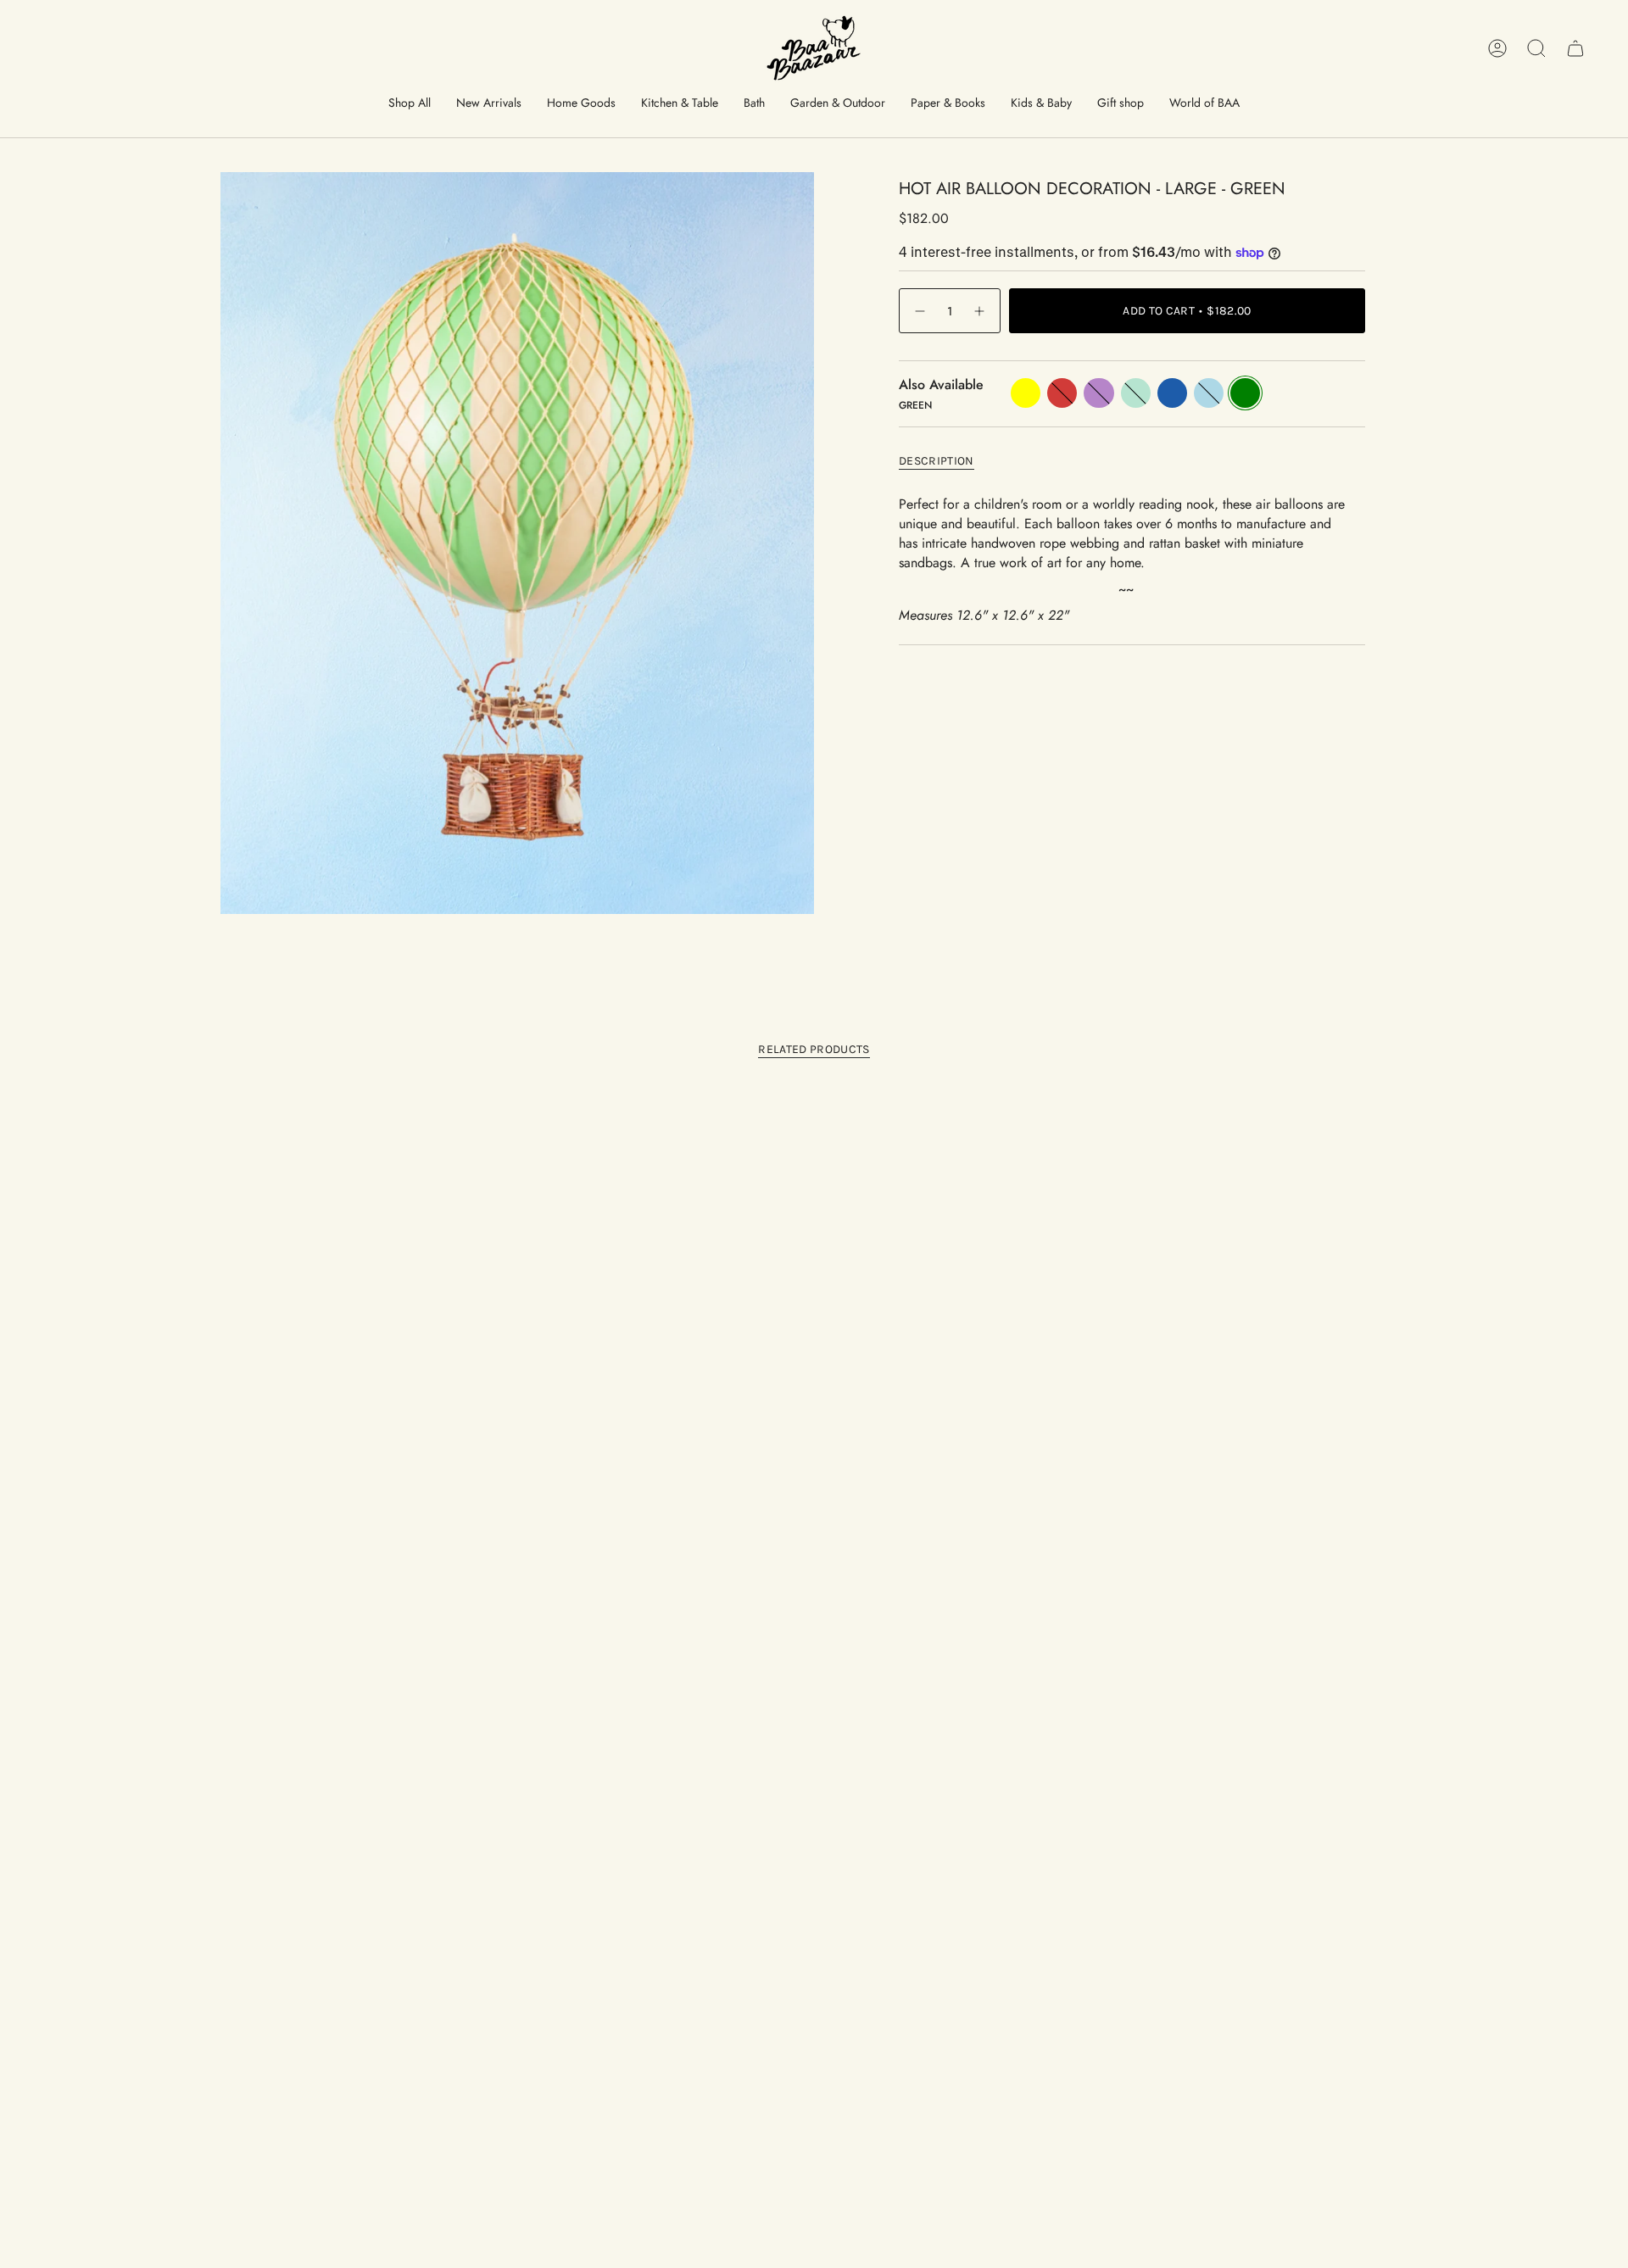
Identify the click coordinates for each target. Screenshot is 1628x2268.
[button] (410, 104)
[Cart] (1575, 48)
